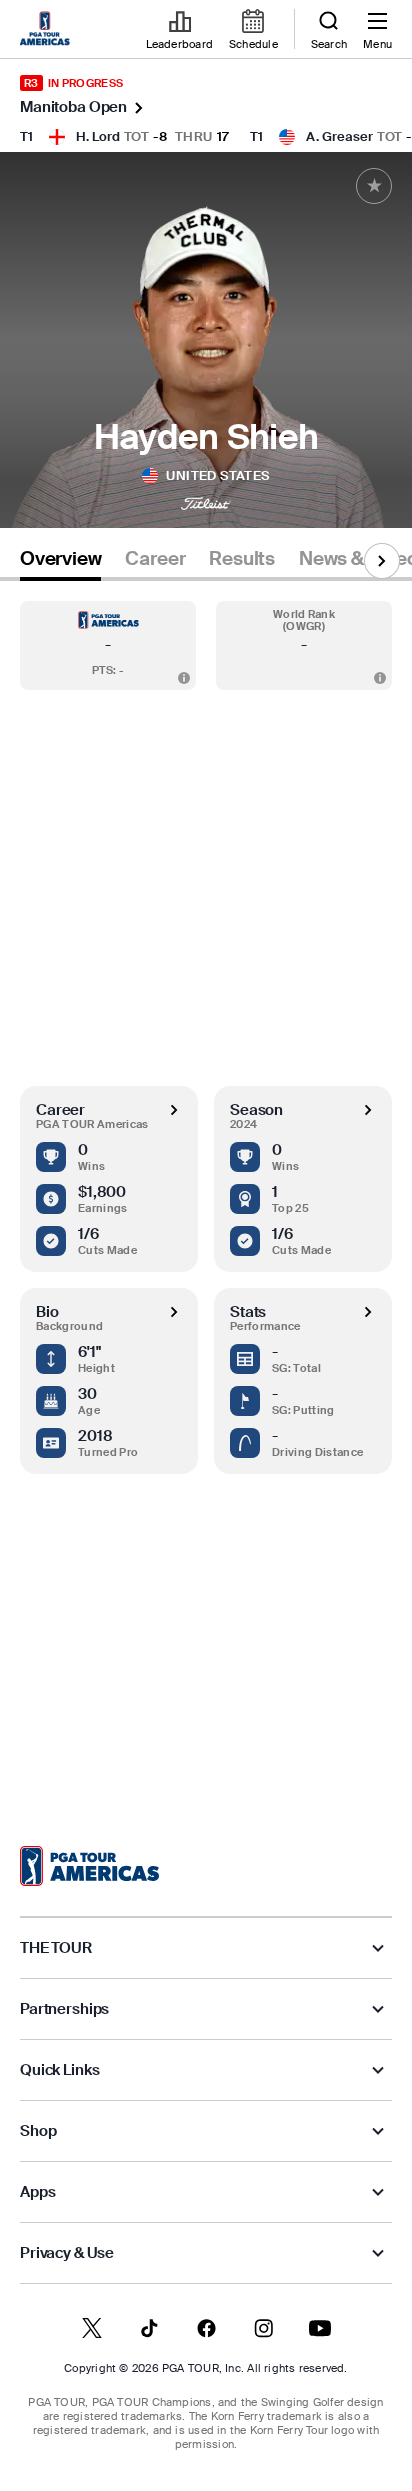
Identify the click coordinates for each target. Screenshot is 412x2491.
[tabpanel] (206, 1193)
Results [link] (242, 559)
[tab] (60, 562)
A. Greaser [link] (339, 136)
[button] (108, 645)
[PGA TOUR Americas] (89, 1866)
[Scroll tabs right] (382, 561)
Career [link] (155, 559)
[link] (48, 30)
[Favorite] (374, 186)
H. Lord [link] (98, 136)
